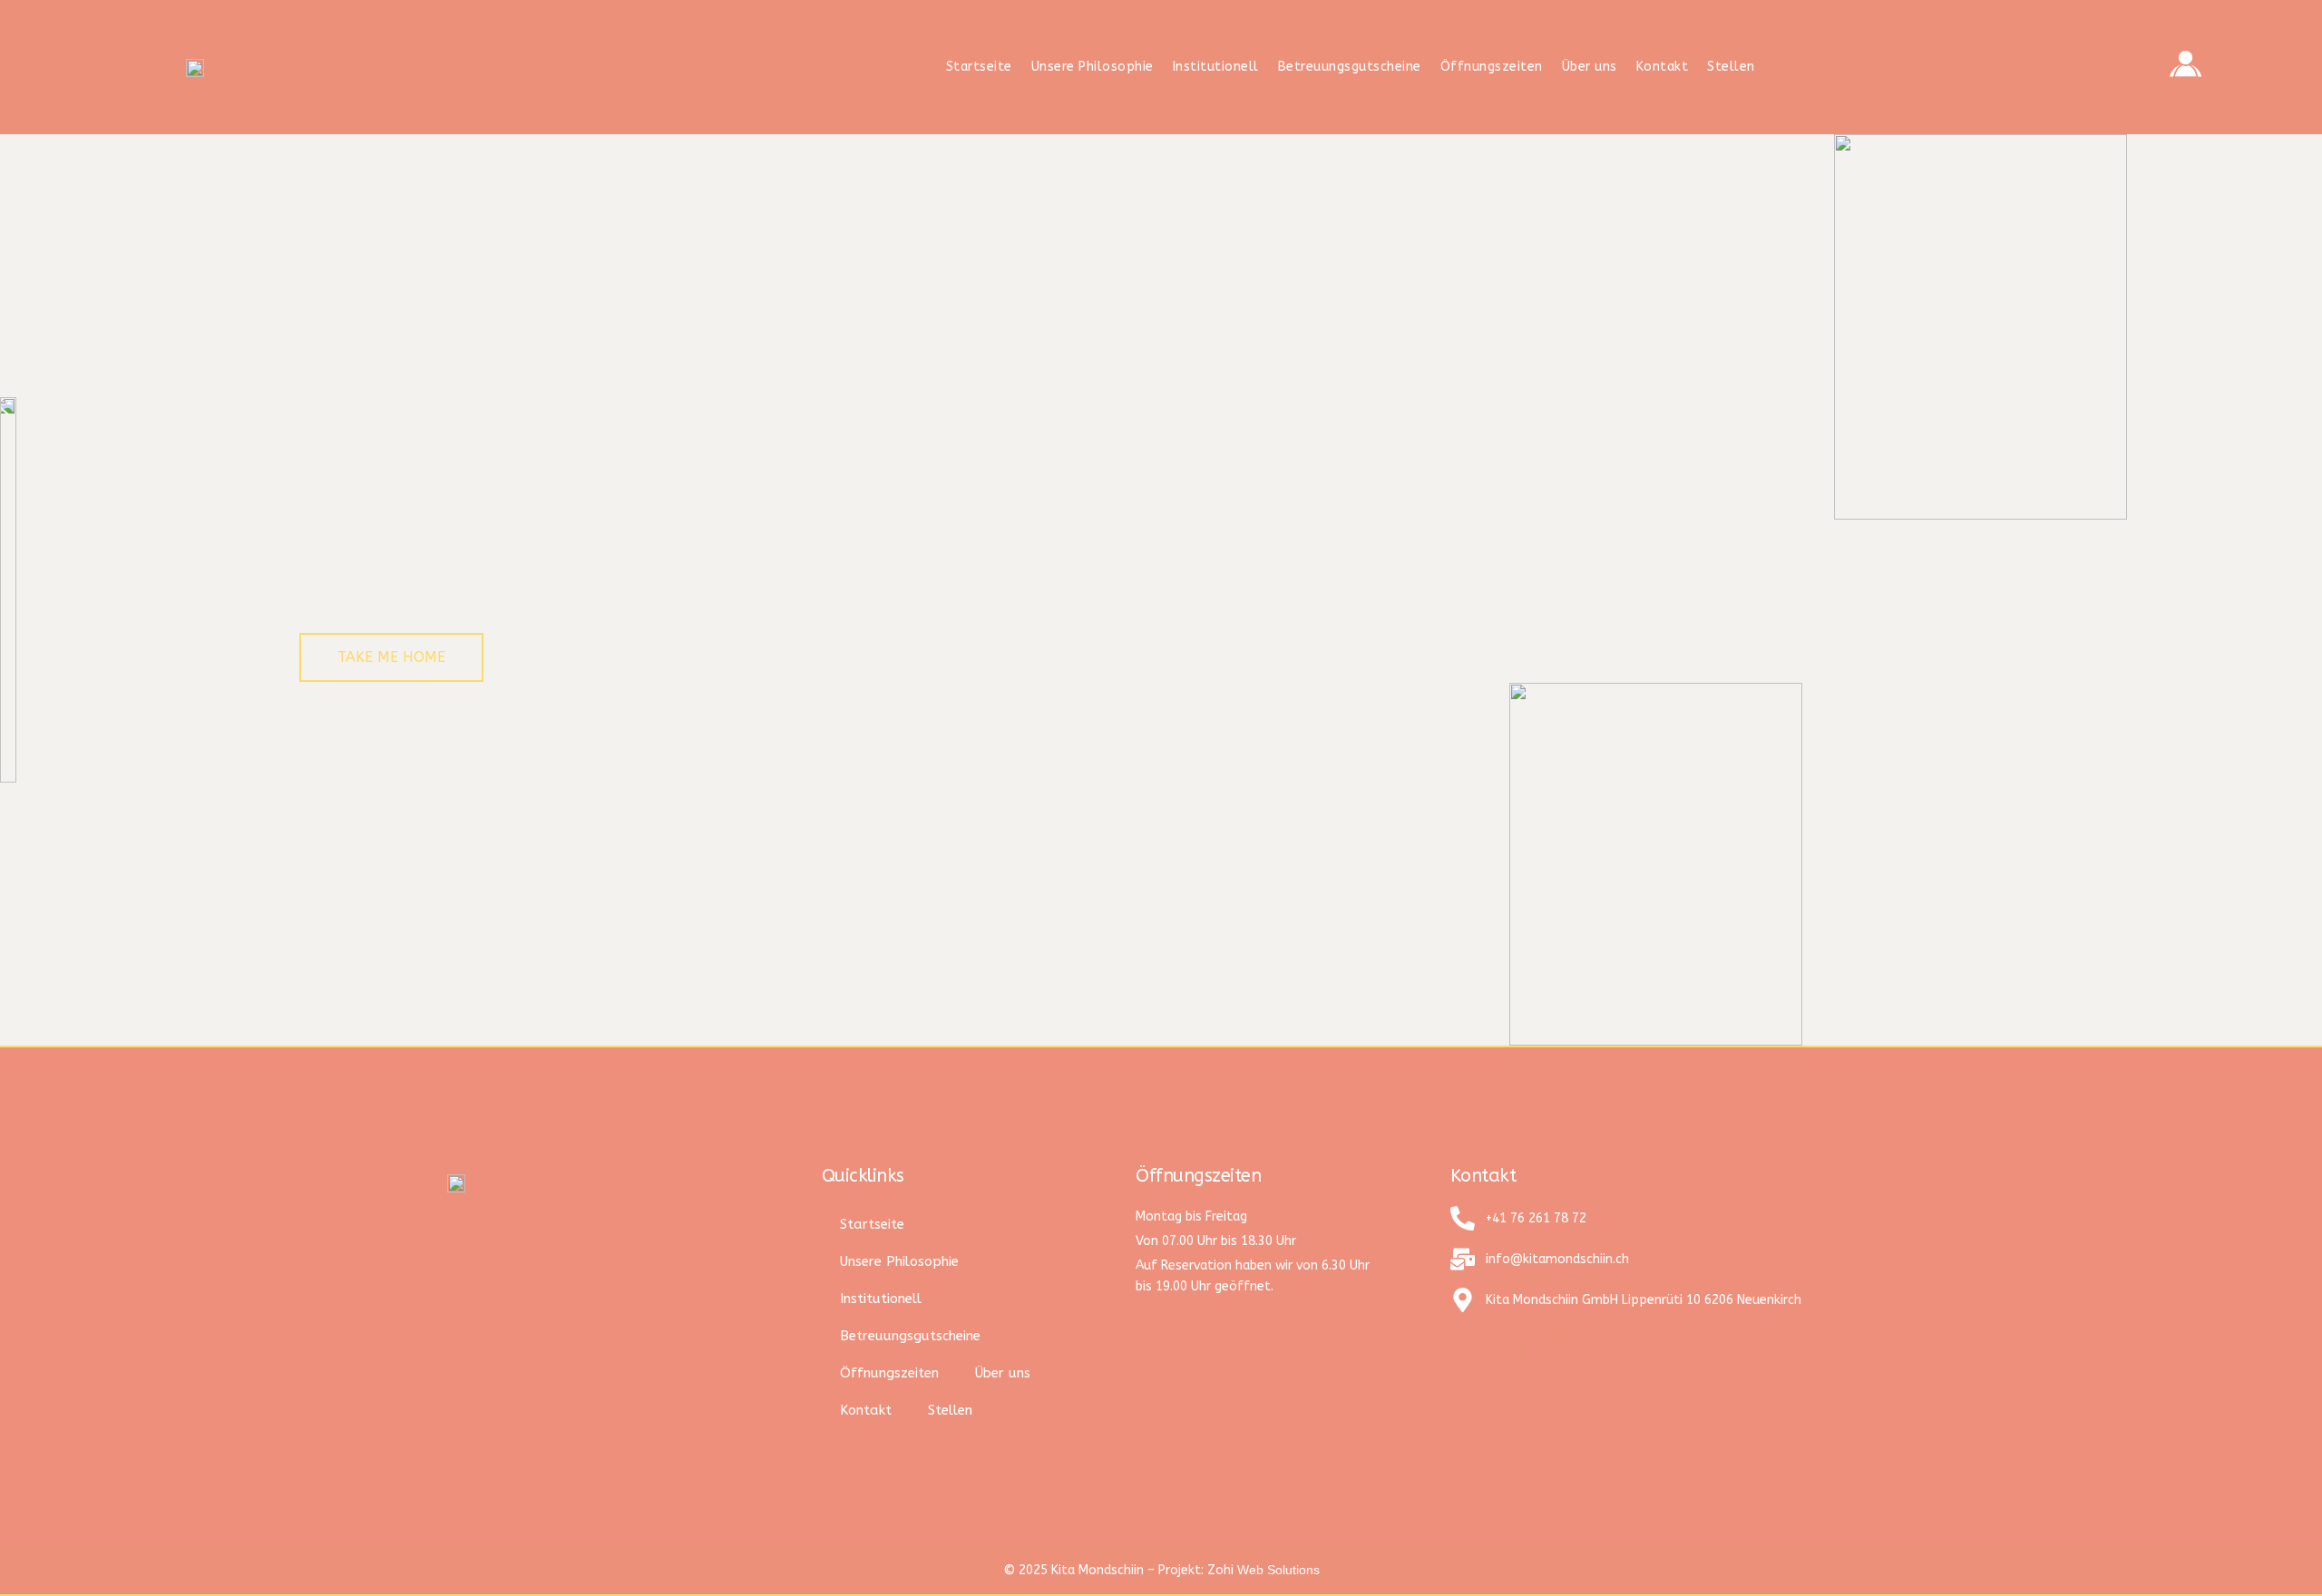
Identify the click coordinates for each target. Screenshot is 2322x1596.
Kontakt (1663, 67)
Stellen (1731, 67)
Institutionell (1216, 67)
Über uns (1590, 67)
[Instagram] (1467, 1347)
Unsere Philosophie (1093, 67)
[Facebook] (1514, 1347)
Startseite (979, 67)
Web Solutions (1278, 1570)
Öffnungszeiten (1492, 67)
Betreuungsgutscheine (1350, 67)
